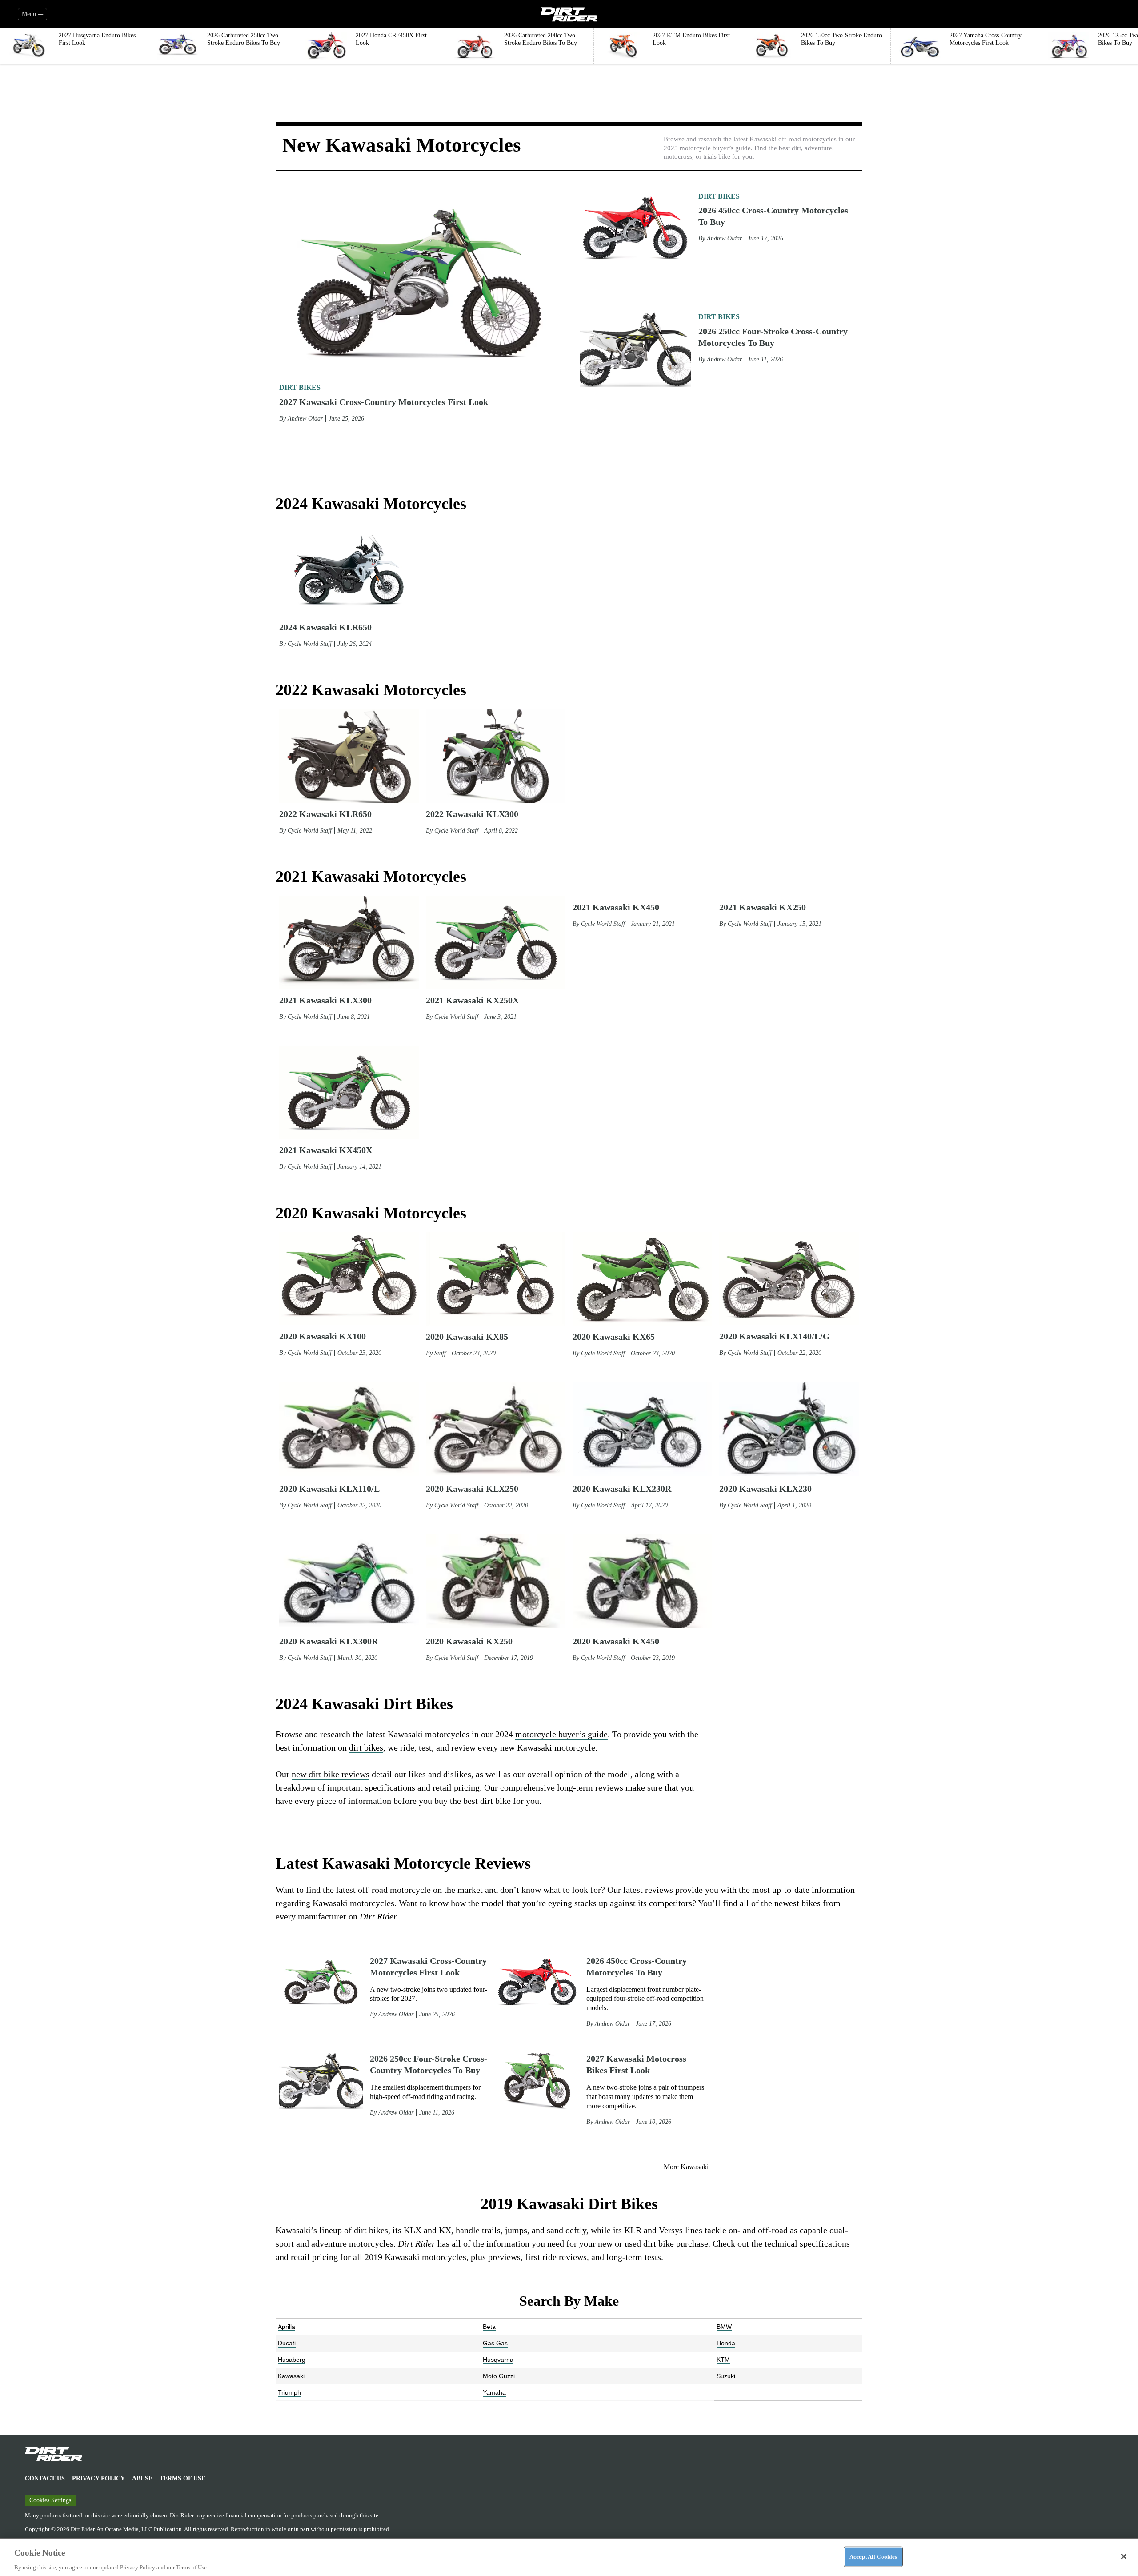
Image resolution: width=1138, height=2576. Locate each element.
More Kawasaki (686, 2167)
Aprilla (287, 2327)
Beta (489, 2327)
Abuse (142, 2478)
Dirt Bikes (300, 387)
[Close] (1124, 2556)
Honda (726, 2343)
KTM (723, 2360)
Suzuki (726, 2376)
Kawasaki (291, 2376)
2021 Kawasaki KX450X (326, 1150)
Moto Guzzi (499, 2376)
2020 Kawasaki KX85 (467, 1337)
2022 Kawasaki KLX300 (472, 814)
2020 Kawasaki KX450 (616, 1641)
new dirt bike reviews (331, 1774)
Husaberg (292, 2360)
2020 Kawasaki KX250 (469, 1641)
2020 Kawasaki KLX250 (472, 1489)
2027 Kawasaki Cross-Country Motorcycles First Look (384, 402)
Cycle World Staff (310, 644)
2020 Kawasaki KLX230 (765, 1489)
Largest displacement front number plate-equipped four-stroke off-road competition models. (645, 1999)
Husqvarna (498, 2360)
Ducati (287, 2343)
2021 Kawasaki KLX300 (325, 1000)
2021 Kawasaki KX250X (472, 1000)
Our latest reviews (640, 1890)
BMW (724, 2327)
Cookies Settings (50, 2500)
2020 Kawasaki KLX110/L (329, 1489)
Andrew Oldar (305, 419)
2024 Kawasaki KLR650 (325, 627)
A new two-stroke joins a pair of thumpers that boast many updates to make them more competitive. (645, 2097)
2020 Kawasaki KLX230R (622, 1489)
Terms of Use (182, 2478)
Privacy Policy (98, 2478)
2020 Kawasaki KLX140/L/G (775, 1336)
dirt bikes (366, 1747)
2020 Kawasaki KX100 (323, 1336)
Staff (440, 1353)
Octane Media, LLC (129, 2529)
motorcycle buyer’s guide (561, 1734)
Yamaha (494, 2392)
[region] (569, 2557)
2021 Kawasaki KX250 (763, 1000)
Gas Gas (495, 2343)
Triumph (289, 2392)
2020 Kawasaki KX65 (614, 1337)
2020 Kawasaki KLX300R (329, 1641)
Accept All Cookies (873, 2556)
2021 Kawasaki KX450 (616, 1000)
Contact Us (45, 2478)
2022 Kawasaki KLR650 (325, 814)
